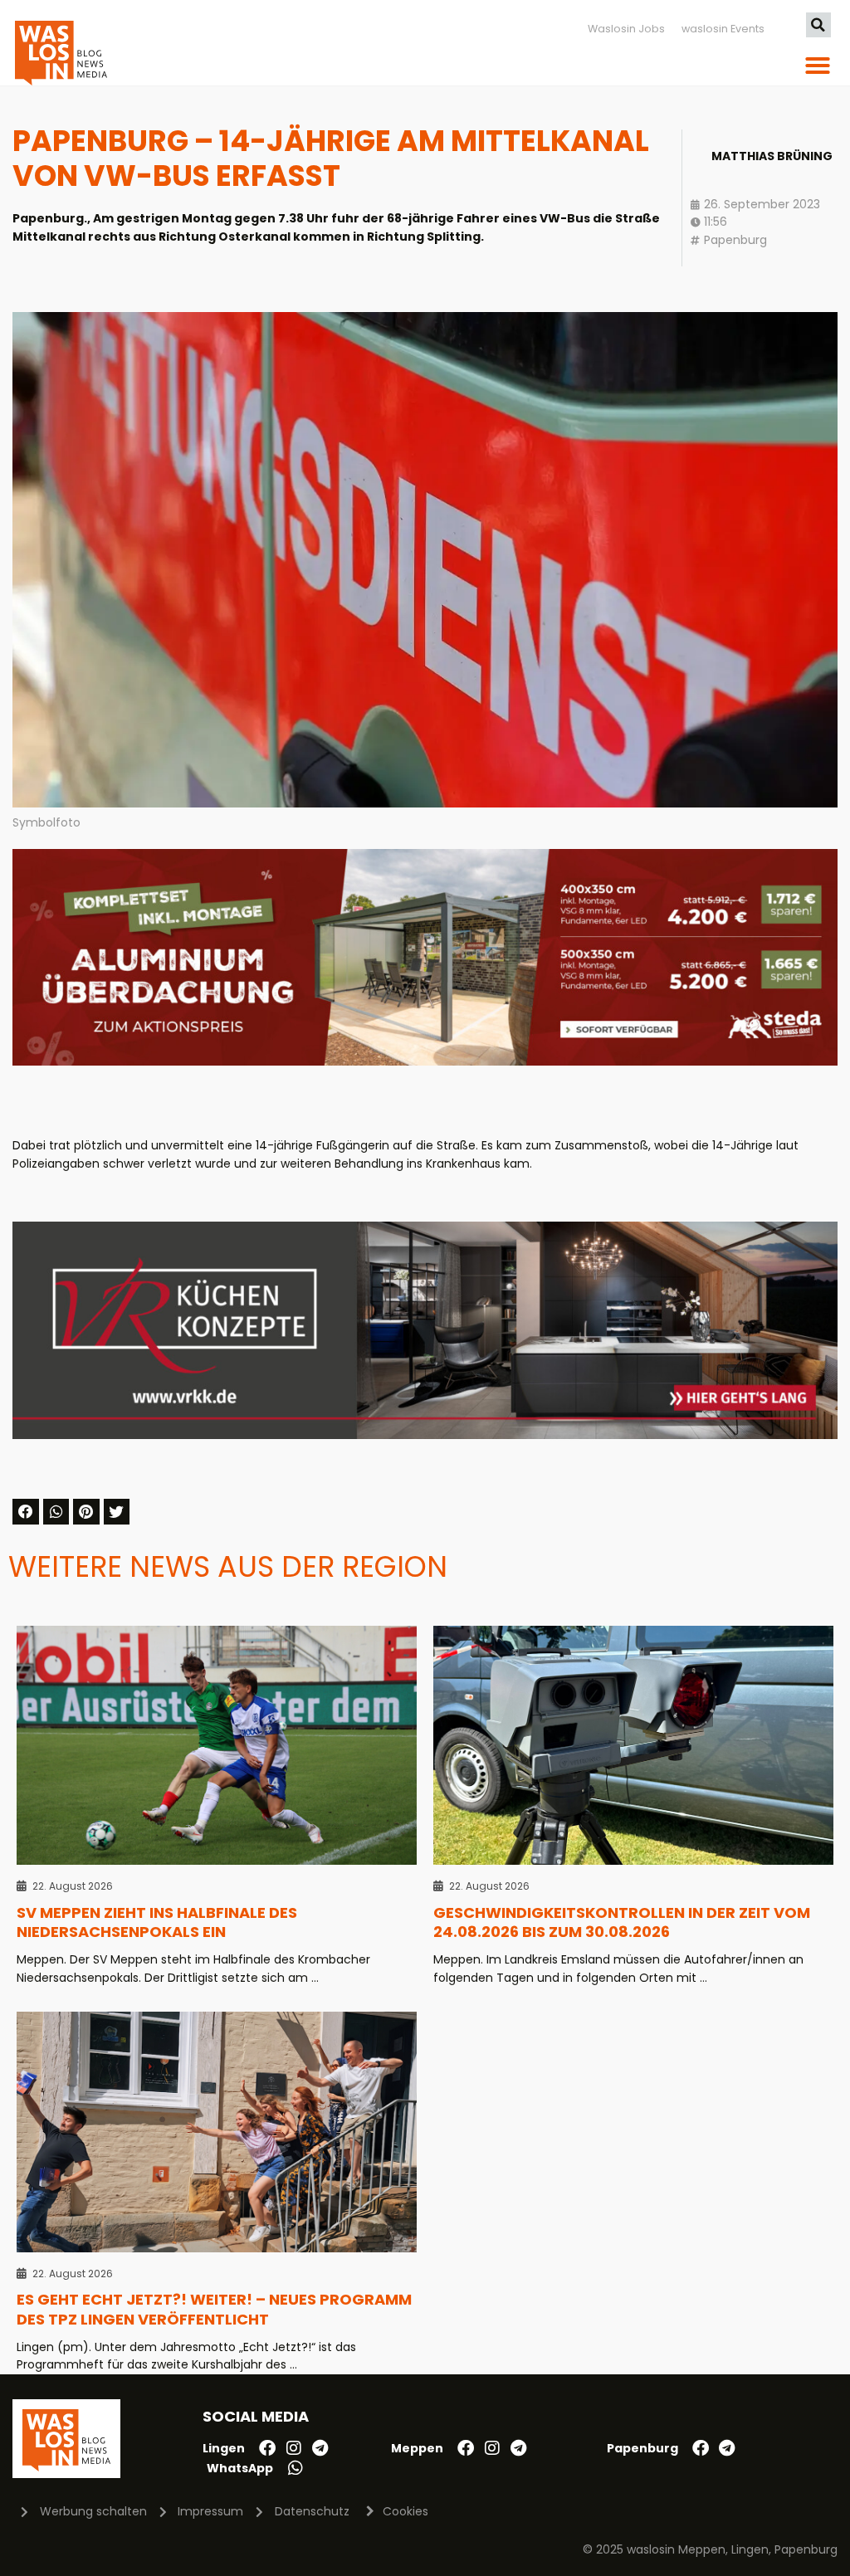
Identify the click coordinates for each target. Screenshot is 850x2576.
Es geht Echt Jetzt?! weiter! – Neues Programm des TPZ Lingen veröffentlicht (214, 2309)
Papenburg (735, 240)
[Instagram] (294, 2448)
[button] (818, 25)
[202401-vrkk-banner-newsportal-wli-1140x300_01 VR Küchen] (425, 1435)
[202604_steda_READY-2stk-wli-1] (425, 1061)
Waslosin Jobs (626, 29)
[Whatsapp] (296, 2468)
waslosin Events (723, 29)
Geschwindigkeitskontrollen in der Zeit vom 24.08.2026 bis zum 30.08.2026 (622, 1922)
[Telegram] (320, 2448)
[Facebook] (267, 2448)
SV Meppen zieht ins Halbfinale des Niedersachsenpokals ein (157, 1922)
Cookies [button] (405, 2511)
